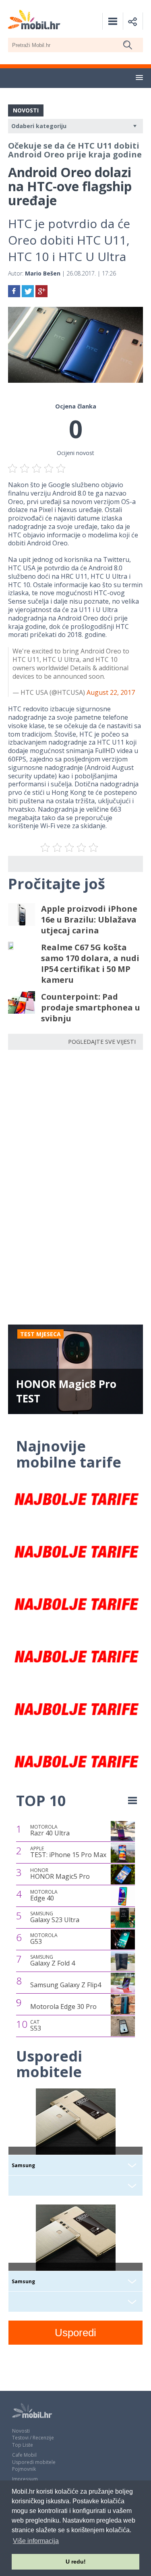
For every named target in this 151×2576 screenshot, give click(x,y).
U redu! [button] (76, 2562)
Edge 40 (44, 1896)
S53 (36, 2026)
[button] (139, 78)
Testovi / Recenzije (33, 2438)
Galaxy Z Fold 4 (53, 1961)
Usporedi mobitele (34, 2462)
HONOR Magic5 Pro (60, 1874)
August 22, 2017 (111, 692)
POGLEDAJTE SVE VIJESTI (102, 1042)
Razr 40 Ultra (50, 1831)
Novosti (21, 2431)
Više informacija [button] (36, 2541)
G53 (44, 1939)
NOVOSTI (26, 110)
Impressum (25, 2479)
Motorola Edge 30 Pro (63, 2007)
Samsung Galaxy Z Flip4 (66, 1985)
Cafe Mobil (24, 2455)
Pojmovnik (24, 2469)
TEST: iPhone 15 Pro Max (68, 1852)
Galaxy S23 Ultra (55, 1917)
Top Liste (23, 2445)
